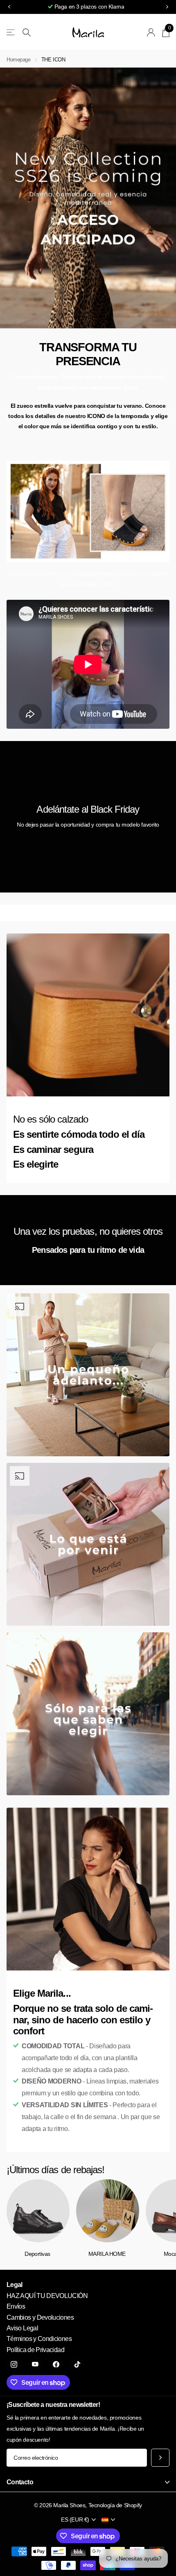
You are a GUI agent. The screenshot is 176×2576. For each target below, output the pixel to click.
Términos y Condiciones (39, 2339)
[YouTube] (35, 2364)
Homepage (19, 60)
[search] (27, 33)
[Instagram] (14, 2364)
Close (88, 2482)
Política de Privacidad (35, 2350)
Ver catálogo (11, 33)
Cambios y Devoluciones (40, 2317)
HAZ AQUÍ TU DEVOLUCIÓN (47, 2296)
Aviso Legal (22, 2328)
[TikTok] (77, 2364)
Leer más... (140, 7)
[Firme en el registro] (151, 32)
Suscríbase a (160, 2458)
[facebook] (56, 2364)
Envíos (16, 2306)
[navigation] (9, 7)
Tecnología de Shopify (115, 2505)
